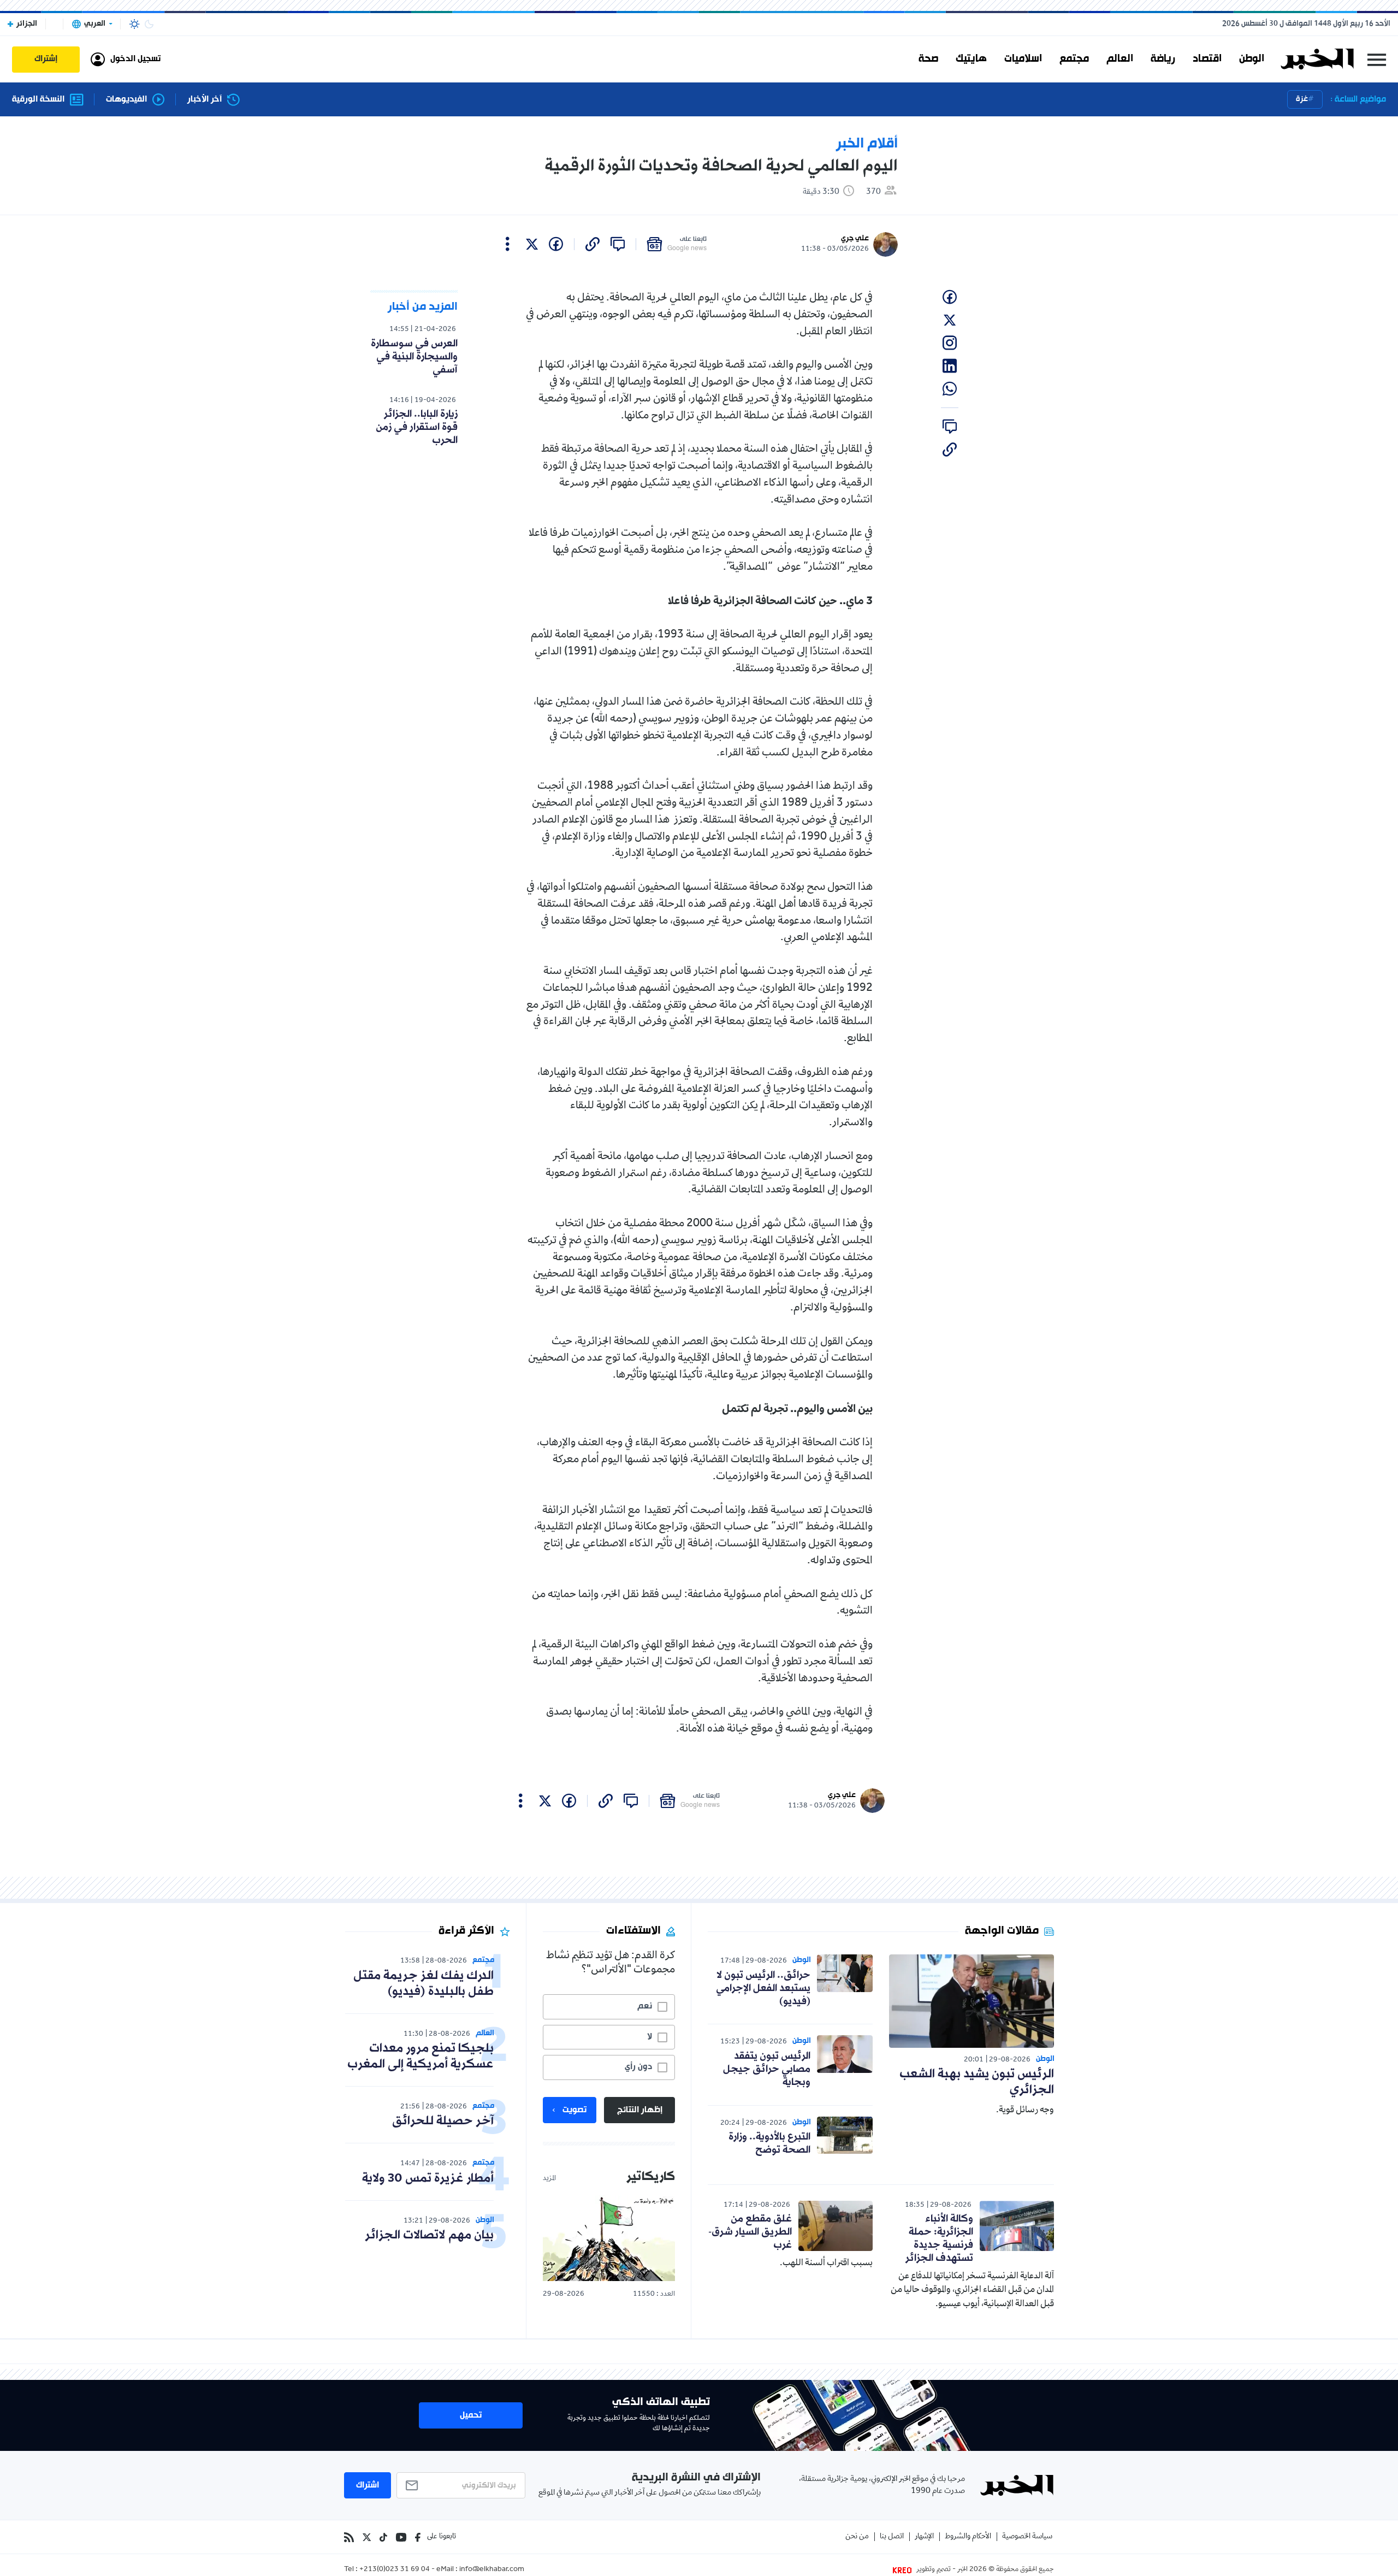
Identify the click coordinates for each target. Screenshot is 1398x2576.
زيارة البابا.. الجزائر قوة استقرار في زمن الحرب (417, 427)
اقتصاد (1207, 59)
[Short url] (593, 244)
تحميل (471, 2415)
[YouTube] (401, 2537)
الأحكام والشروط (968, 2537)
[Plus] (508, 244)
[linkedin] (950, 366)
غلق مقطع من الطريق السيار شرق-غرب (750, 2232)
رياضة (1163, 59)
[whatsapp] (950, 389)
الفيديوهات (126, 100)
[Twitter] (367, 2537)
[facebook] (556, 244)
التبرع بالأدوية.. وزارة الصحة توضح (769, 2143)
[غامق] (149, 24)
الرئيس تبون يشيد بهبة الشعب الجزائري (977, 2082)
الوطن (1252, 59)
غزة (1302, 99)
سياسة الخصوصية (1027, 2537)
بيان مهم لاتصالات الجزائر (429, 2235)
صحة (928, 59)
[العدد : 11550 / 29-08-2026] (609, 2238)
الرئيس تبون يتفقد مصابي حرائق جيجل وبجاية (767, 2069)
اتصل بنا (892, 2537)
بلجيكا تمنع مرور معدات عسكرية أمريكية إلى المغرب (420, 2057)
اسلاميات (1023, 59)
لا (650, 2037)
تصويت (574, 2110)
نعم (645, 2006)
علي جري (855, 238)
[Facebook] (418, 2537)
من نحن (857, 2537)
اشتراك (368, 2485)
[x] (532, 244)
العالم (1120, 59)
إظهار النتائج (640, 2110)
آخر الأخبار (205, 100)
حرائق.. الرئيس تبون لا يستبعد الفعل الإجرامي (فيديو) (763, 1988)
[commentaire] (618, 244)
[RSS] (349, 2537)
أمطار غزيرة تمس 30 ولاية (428, 2179)
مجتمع (1074, 59)
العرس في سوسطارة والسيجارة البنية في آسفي (414, 357)
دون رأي (638, 2067)
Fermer (1377, 59)
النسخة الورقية (38, 100)
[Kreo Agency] (904, 2570)
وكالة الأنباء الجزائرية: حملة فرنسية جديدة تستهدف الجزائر (939, 2238)
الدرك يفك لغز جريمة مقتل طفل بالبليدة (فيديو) (423, 1984)
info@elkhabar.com (492, 2570)
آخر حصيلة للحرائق (443, 2121)
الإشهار (924, 2537)
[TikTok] (383, 2537)
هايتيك (971, 59)
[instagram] (950, 343)
